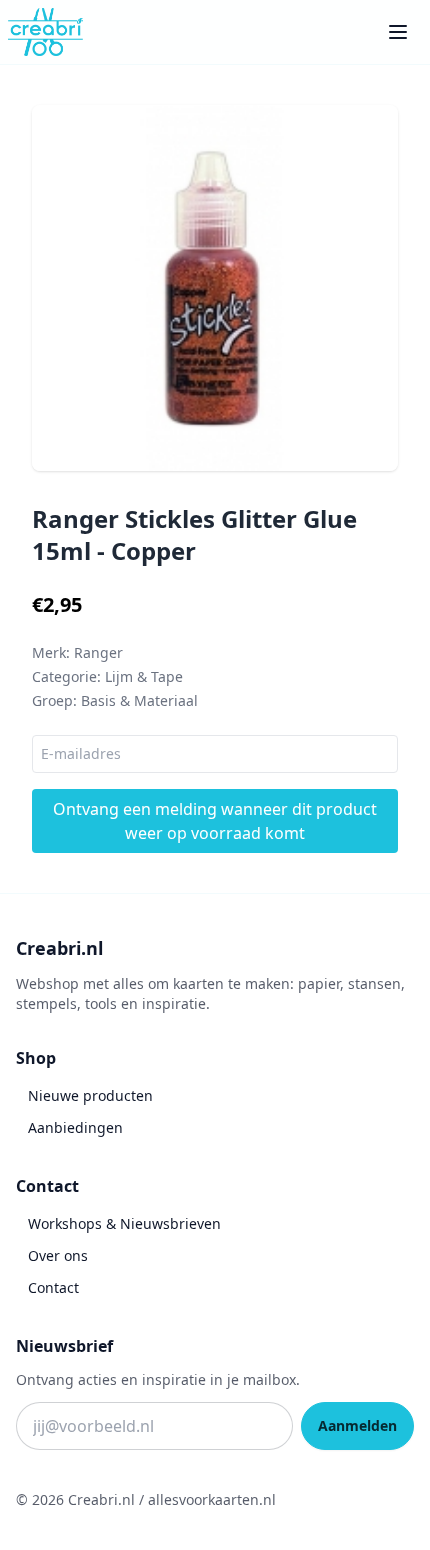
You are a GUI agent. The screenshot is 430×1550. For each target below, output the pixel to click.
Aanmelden (357, 1425)
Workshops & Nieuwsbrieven (124, 1223)
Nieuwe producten (90, 1095)
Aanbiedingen (75, 1127)
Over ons (58, 1255)
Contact (53, 1287)
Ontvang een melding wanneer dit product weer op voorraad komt (215, 821)
